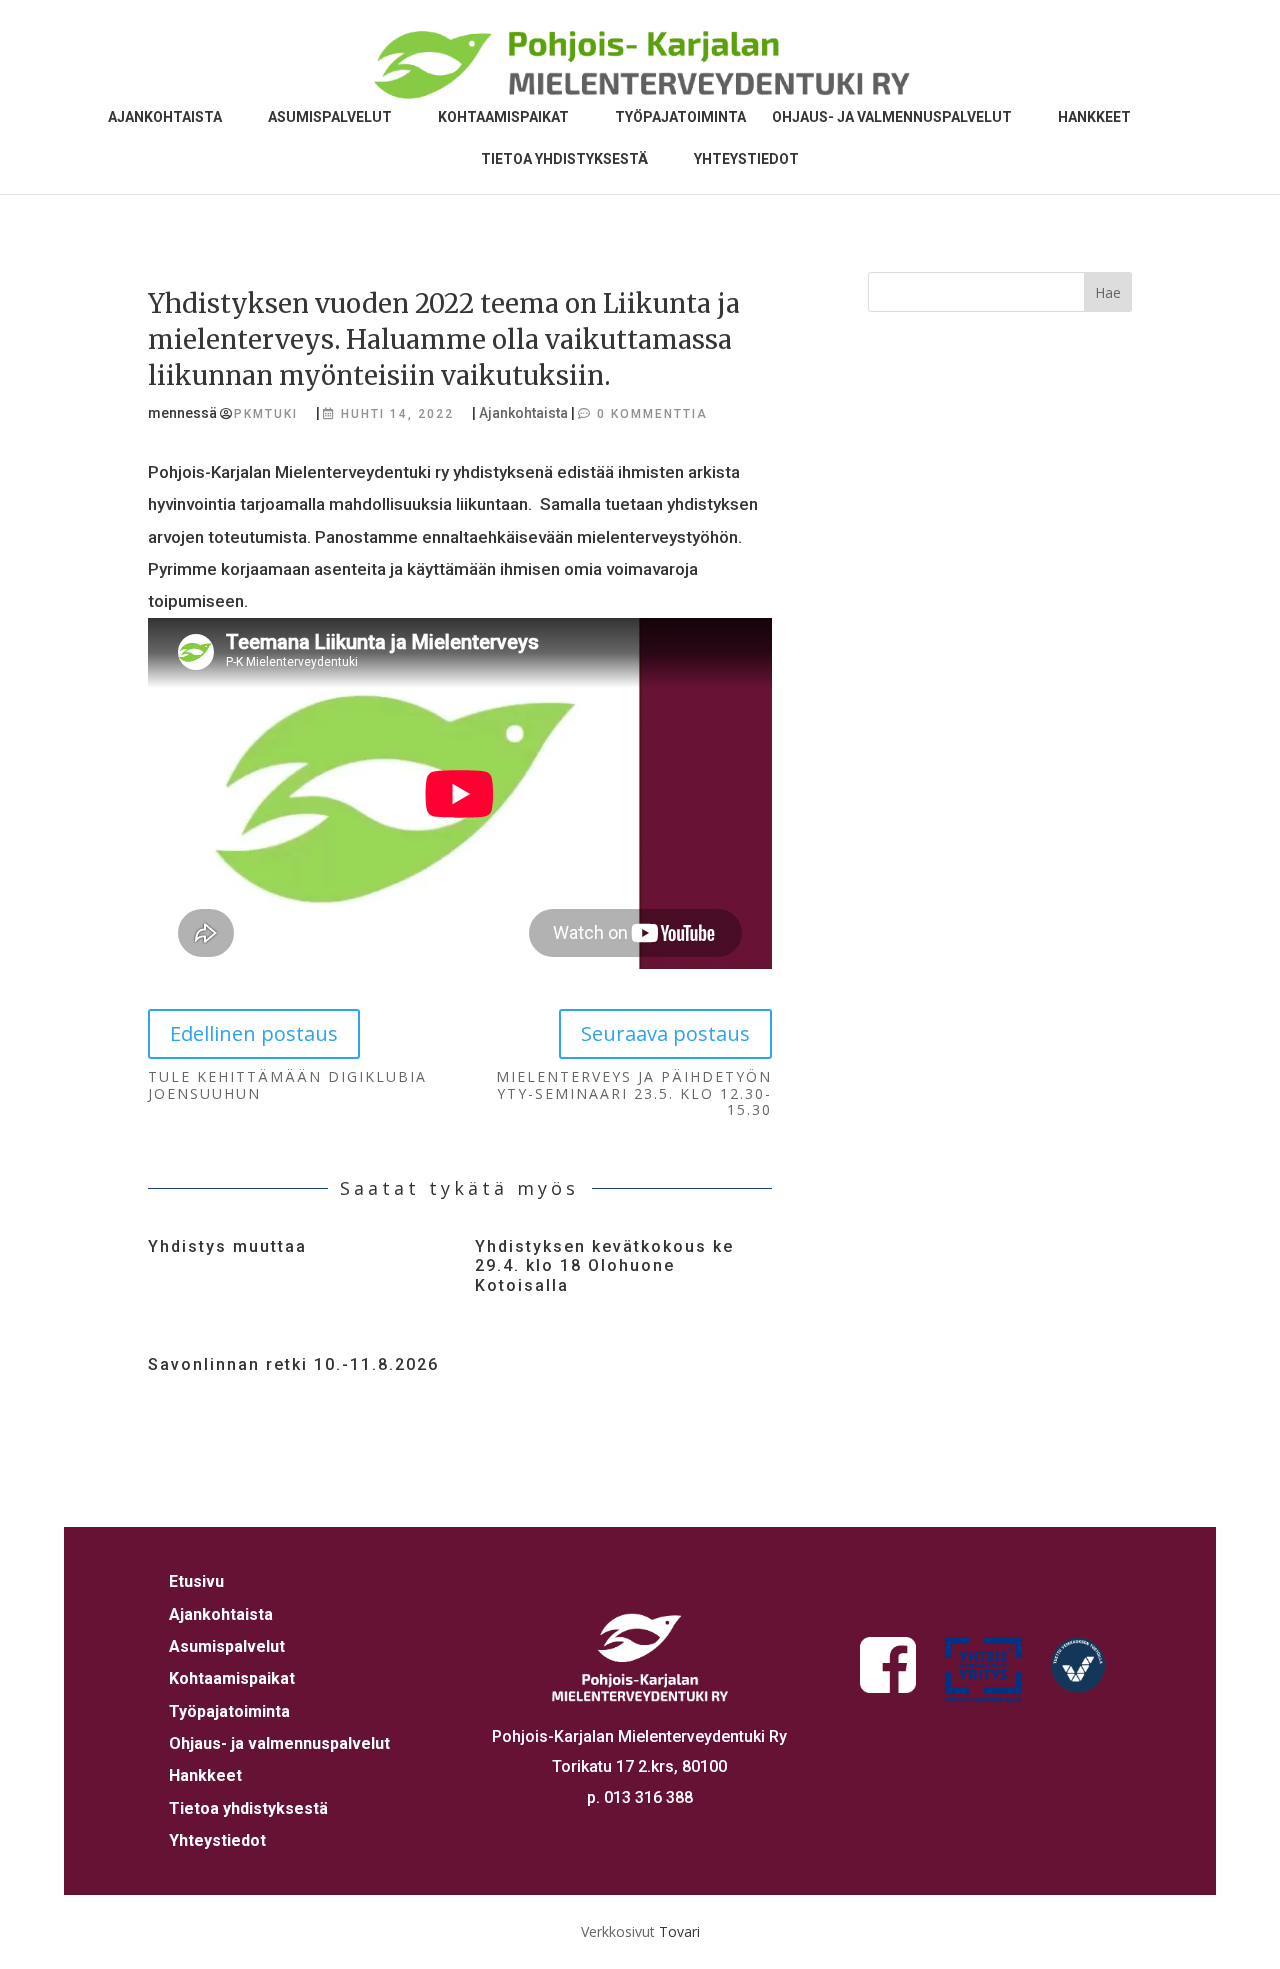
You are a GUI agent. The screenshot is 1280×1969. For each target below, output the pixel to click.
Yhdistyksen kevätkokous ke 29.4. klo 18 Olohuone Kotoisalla (604, 1265)
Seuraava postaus (665, 1033)
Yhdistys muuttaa (227, 1246)
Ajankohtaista (165, 117)
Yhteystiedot (746, 159)
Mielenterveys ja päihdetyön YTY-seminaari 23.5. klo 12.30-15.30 (634, 1094)
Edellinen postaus (254, 1033)
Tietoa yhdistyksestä (564, 159)
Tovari (679, 1931)
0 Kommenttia (652, 414)
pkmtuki (266, 414)
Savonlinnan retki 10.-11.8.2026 (293, 1364)
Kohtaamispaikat (503, 117)
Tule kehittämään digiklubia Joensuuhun (287, 1086)
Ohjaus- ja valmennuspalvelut (892, 117)
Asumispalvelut (330, 117)
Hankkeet (1094, 117)
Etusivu (196, 1581)
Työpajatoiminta (680, 117)
